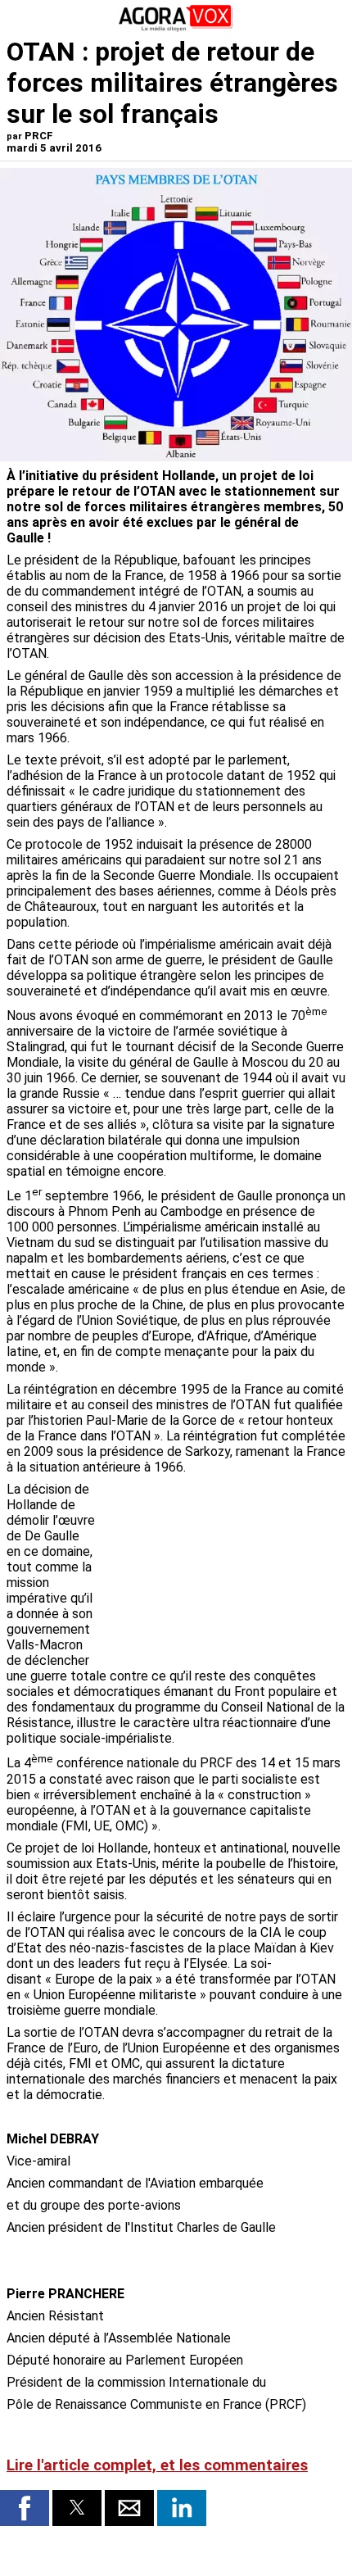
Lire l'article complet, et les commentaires (157, 2465)
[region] (223, 1567)
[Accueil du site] (176, 28)
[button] (25, 2508)
